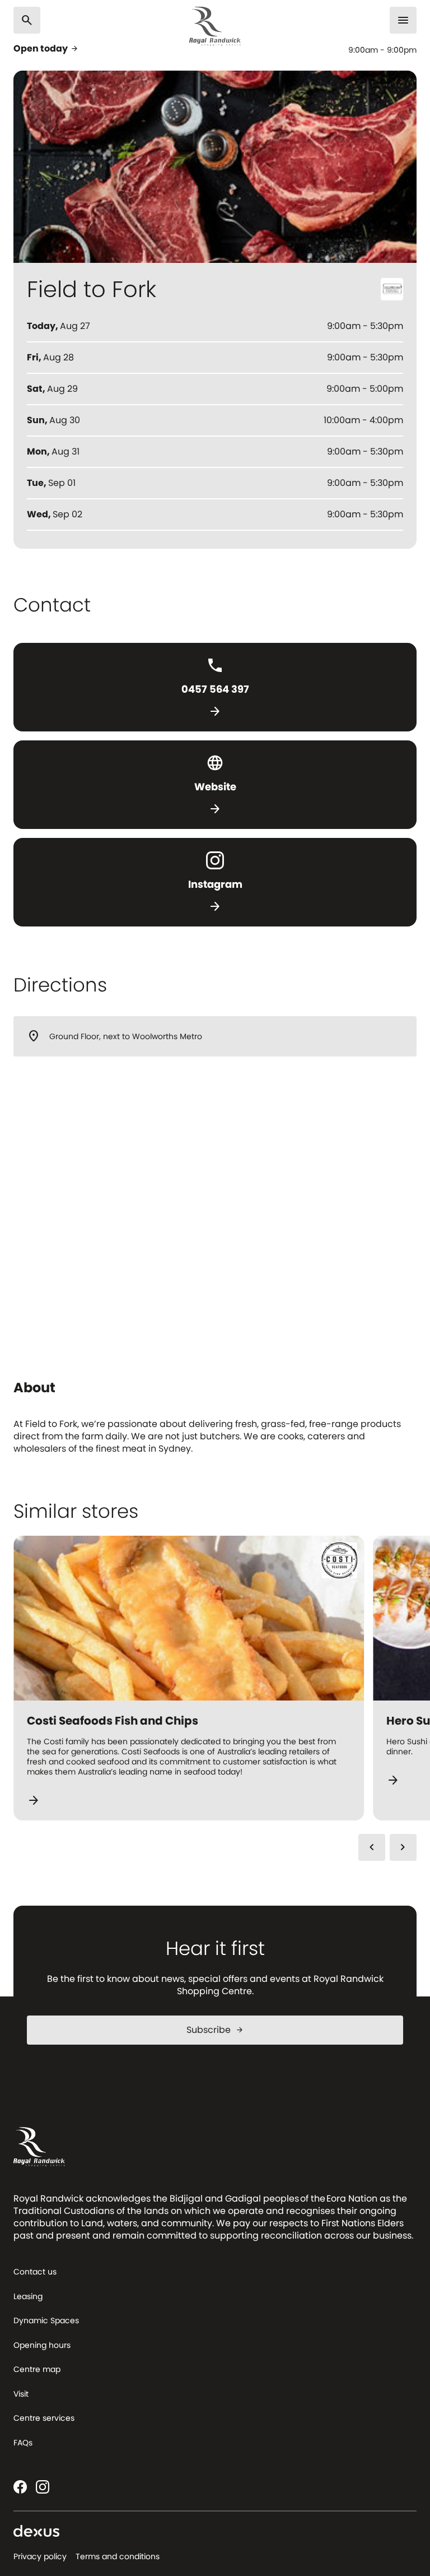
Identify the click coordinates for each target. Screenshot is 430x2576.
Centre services (44, 2418)
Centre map (37, 2369)
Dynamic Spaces (46, 2320)
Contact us (35, 2272)
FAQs (23, 2443)
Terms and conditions (118, 2556)
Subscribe (215, 2030)
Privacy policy (40, 2556)
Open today (46, 49)
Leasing (28, 2296)
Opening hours (42, 2345)
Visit (21, 2394)
